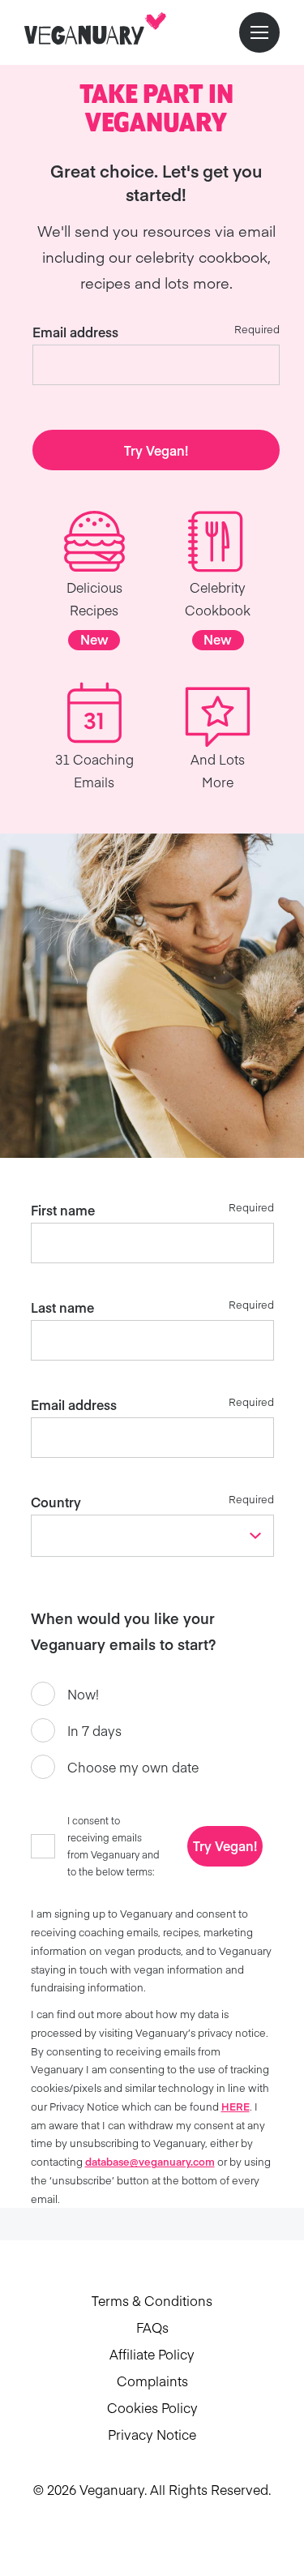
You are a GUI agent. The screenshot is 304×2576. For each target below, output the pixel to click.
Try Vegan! (156, 450)
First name (63, 1210)
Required (257, 329)
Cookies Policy (152, 2407)
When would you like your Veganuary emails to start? (123, 1631)
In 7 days (94, 1730)
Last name (62, 1307)
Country (56, 1502)
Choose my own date (133, 1767)
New (94, 639)
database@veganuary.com (150, 2161)
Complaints (152, 2381)
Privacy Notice (152, 2434)
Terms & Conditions (152, 2300)
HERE (235, 2106)
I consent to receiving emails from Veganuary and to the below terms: (113, 1846)
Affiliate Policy (152, 2354)
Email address (75, 332)
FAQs (152, 2327)
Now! (83, 1694)
